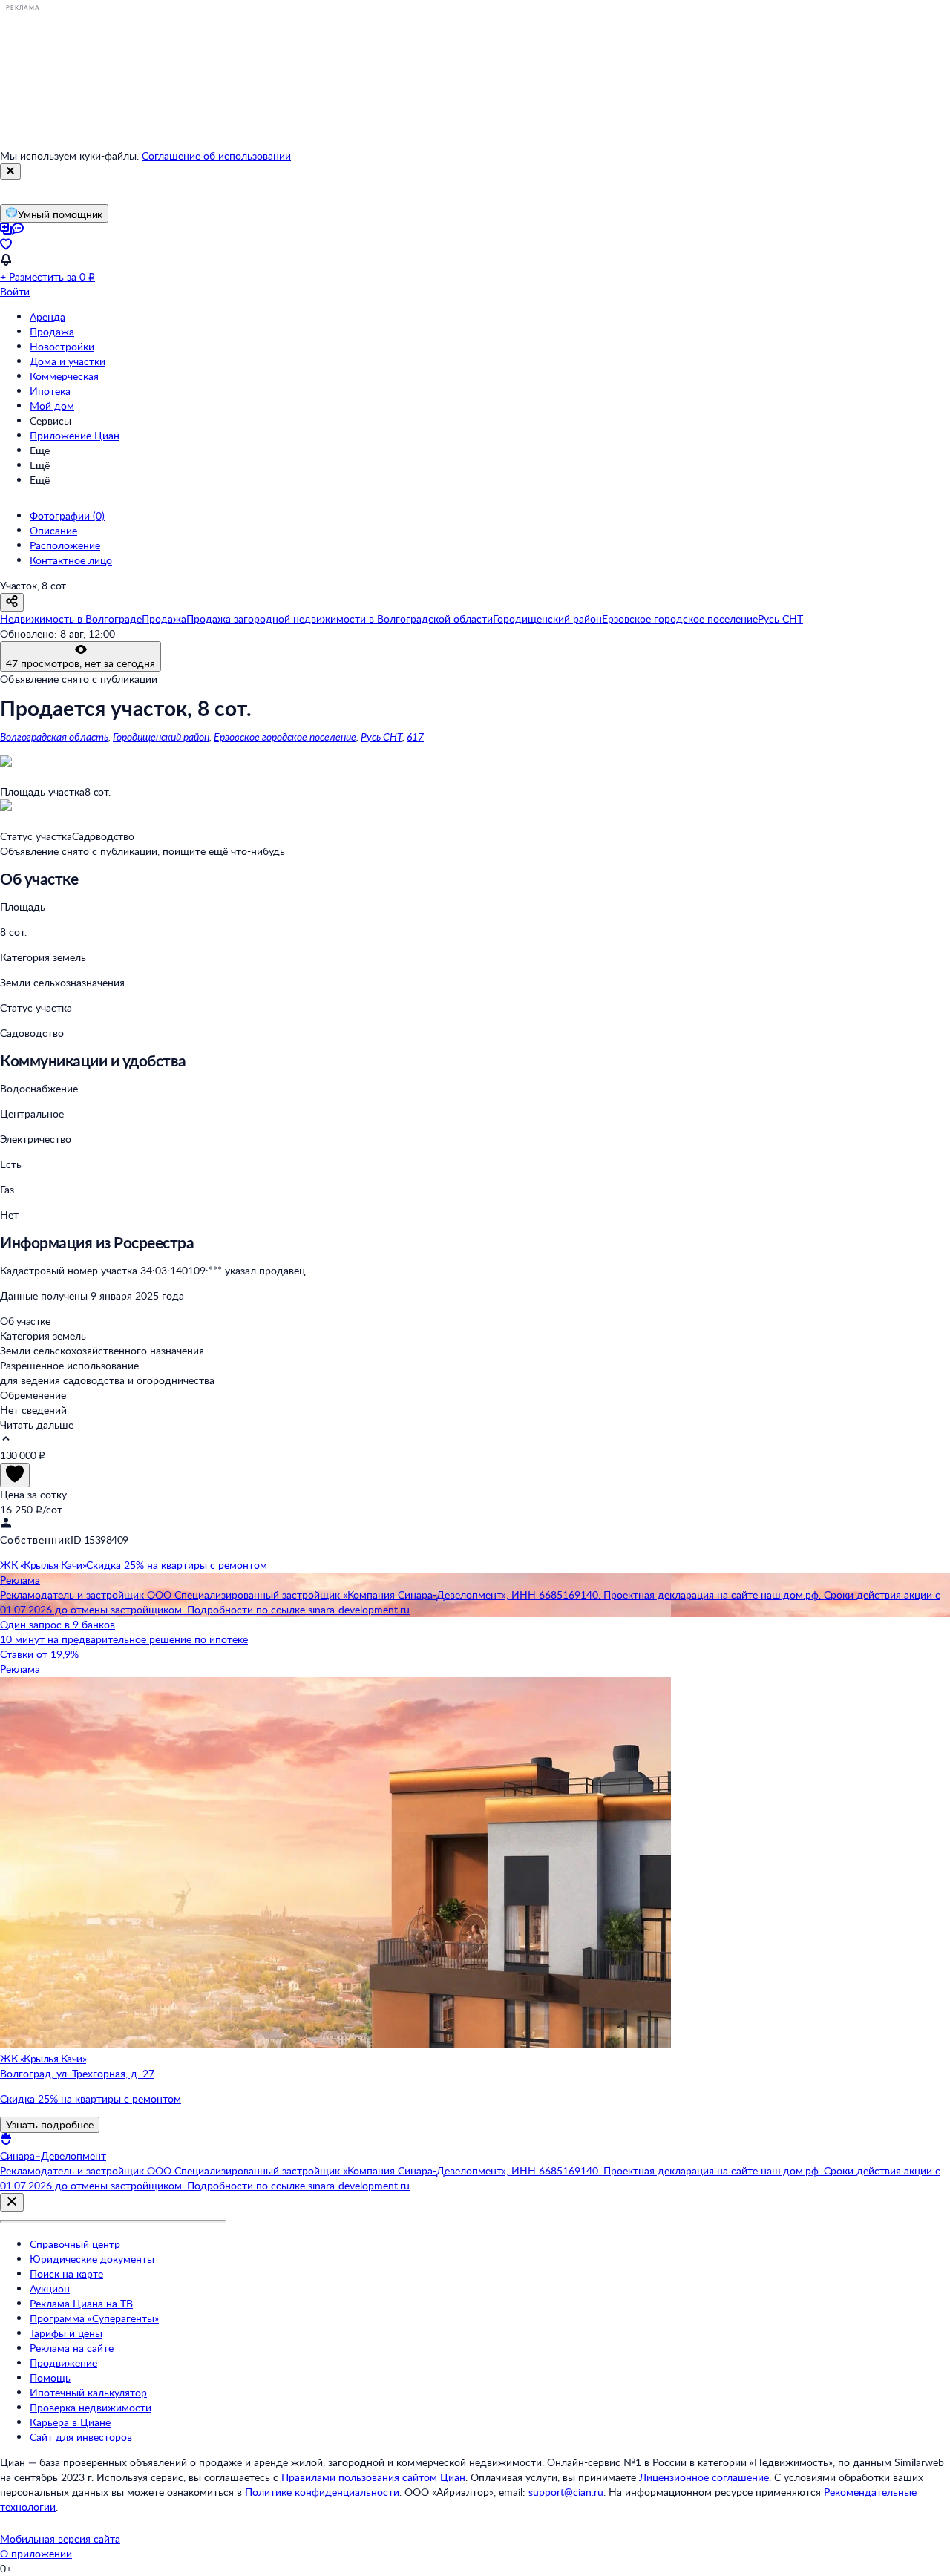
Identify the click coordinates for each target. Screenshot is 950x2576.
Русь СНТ (381, 737)
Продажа (52, 331)
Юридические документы (92, 2259)
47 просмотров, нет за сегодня (81, 663)
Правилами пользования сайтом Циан (373, 2477)
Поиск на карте (66, 2274)
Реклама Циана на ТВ (81, 2303)
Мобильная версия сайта (60, 2539)
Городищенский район (161, 737)
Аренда (47, 317)
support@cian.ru (566, 2492)
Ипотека (50, 391)
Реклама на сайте (72, 2348)
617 (415, 737)
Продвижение (63, 2363)
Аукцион (50, 2288)
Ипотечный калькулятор (88, 2392)
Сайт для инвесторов (81, 2437)
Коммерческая (64, 376)
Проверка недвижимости (91, 2407)
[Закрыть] (10, 171)
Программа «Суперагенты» (94, 2318)
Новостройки (62, 346)
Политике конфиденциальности (322, 2492)
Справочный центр (75, 2244)
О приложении (36, 2553)
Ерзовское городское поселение (285, 737)
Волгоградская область (54, 737)
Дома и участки (68, 361)
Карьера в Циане (70, 2422)
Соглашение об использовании (216, 155)
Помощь (50, 2377)
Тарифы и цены (66, 2333)
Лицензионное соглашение (704, 2477)
